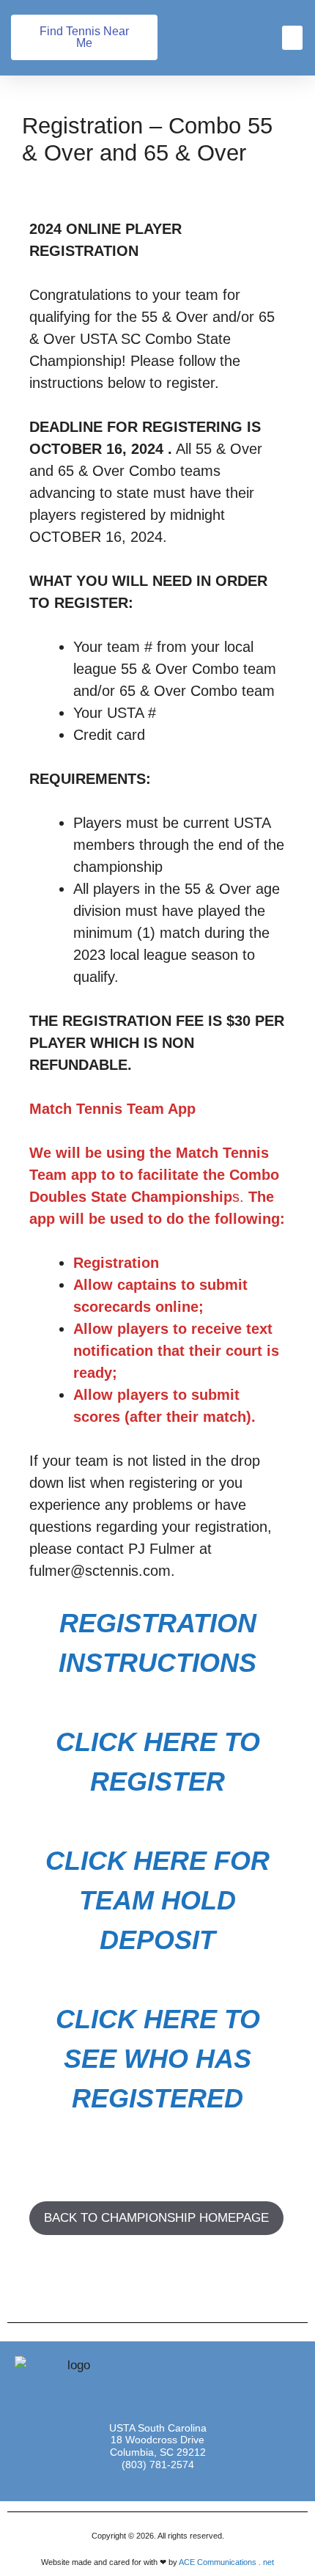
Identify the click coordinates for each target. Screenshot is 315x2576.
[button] (292, 38)
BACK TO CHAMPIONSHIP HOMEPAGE (156, 2218)
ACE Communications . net (226, 2562)
